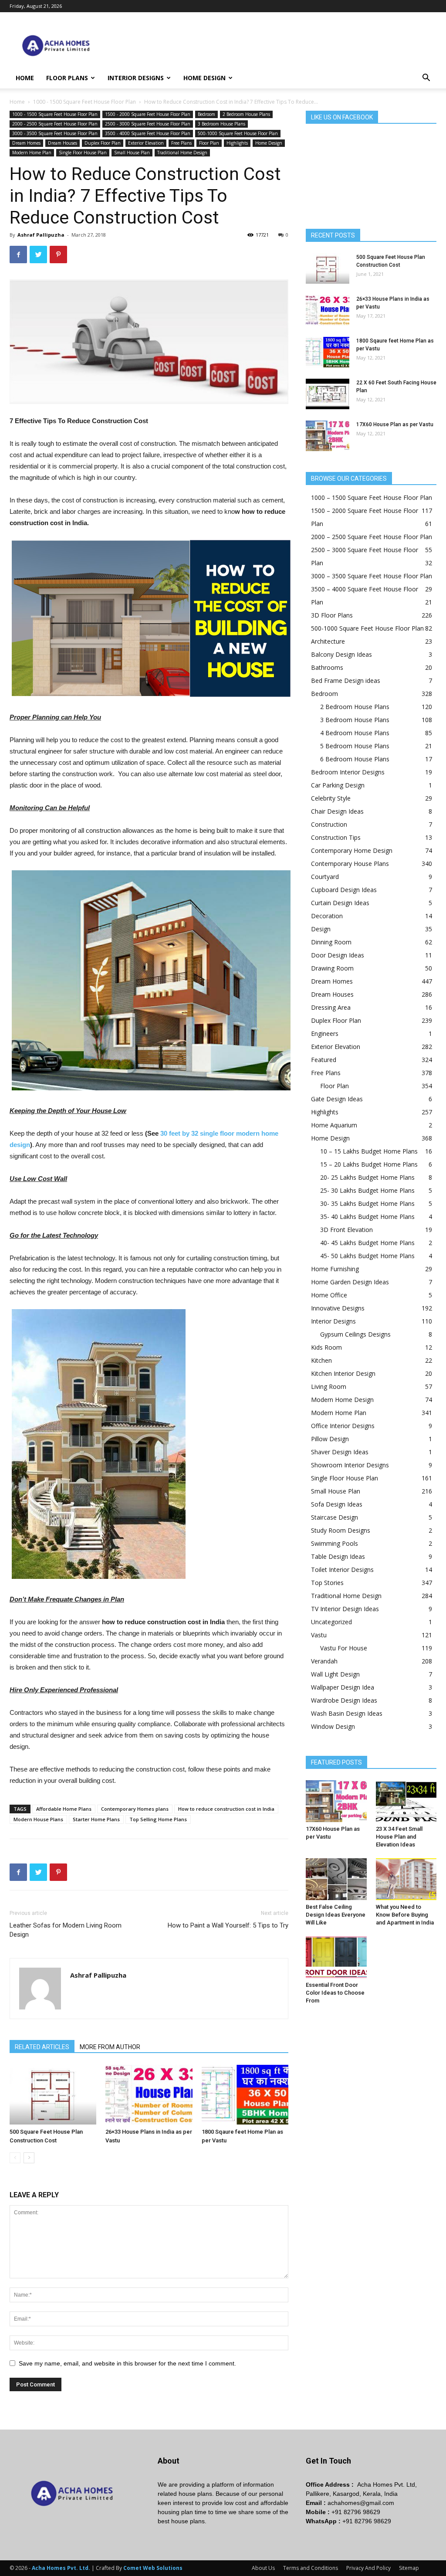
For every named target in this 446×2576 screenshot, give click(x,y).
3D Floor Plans (332, 615)
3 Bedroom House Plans (221, 124)
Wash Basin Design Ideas (347, 1713)
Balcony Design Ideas (341, 654)
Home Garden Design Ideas (350, 1282)
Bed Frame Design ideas (346, 680)
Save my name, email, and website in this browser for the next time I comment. (127, 2363)
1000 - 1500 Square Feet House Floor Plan (84, 102)
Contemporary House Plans (350, 864)
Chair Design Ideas (337, 811)
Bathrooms (327, 667)
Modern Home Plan (32, 153)
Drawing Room (332, 968)
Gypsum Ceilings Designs (355, 1334)
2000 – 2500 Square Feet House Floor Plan (372, 537)
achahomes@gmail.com (361, 2503)
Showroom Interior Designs (350, 1465)
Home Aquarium (334, 1125)
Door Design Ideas (338, 955)
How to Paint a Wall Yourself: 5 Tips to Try (228, 1925)
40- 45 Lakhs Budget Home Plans (367, 1243)
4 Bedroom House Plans (355, 733)
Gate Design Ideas (337, 1099)
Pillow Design (330, 1439)
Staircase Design (334, 1517)
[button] (426, 79)
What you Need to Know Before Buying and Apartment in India (405, 1915)
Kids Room (326, 1347)
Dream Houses (63, 143)
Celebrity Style (331, 798)
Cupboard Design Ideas (344, 890)
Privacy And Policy (368, 2568)
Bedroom (206, 114)
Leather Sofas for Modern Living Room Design (66, 1930)
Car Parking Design (338, 785)
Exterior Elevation (146, 143)
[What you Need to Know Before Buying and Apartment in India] (406, 1879)
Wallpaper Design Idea (343, 1687)
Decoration (327, 916)
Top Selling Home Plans (158, 1819)
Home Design (204, 78)
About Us (263, 2568)
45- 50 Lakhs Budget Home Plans (367, 1256)
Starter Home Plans (96, 1819)
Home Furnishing (335, 1269)
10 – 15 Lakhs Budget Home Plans (369, 1151)
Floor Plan (209, 143)
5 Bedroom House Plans (355, 746)
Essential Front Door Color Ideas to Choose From (335, 1993)
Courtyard (325, 877)
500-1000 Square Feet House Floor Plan (238, 133)
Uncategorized (331, 1622)
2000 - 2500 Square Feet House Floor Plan (55, 124)
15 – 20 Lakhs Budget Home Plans (369, 1164)
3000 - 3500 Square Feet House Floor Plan (55, 133)
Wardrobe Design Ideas (344, 1700)
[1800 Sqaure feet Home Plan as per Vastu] (245, 2095)
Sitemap (409, 2568)
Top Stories (327, 1583)
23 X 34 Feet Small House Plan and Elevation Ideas (399, 1837)
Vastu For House (344, 1648)
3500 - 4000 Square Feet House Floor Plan (148, 133)
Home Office (329, 1295)
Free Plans (181, 143)
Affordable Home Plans (64, 1809)
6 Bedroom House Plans (355, 759)
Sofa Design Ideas (337, 1504)
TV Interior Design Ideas (345, 1609)
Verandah (324, 1661)
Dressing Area (331, 1007)
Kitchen (321, 1360)
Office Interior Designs (343, 1426)
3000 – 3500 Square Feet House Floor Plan (372, 576)
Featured (324, 1060)
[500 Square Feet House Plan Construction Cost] (53, 2095)
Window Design (333, 1726)
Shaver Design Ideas (340, 1452)
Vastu (319, 1635)
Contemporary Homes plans (135, 1809)
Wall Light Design (335, 1674)
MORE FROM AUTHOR (110, 2047)
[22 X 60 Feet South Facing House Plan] (328, 394)
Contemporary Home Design (352, 850)
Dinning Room (331, 942)
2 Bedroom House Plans (246, 114)
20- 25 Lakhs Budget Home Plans (367, 1177)
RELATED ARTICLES (42, 2047)
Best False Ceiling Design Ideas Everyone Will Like (336, 1915)
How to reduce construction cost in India (226, 1809)
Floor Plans (67, 78)
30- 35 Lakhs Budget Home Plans (367, 1203)
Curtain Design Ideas (340, 903)
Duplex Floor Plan (103, 143)
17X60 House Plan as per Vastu (395, 424)
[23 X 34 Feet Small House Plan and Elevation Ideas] (406, 1801)
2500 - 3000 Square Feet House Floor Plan (148, 124)
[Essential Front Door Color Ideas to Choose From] (336, 1957)
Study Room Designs (341, 1530)
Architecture (328, 641)
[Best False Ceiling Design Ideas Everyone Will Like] (336, 1879)
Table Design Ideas (338, 1556)
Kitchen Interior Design (343, 1373)
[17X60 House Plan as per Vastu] (328, 436)
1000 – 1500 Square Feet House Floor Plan (372, 497)
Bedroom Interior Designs (348, 772)
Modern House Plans (38, 1819)
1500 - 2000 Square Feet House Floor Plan (148, 114)
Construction (329, 824)
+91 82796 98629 (356, 2512)
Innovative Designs (338, 1308)
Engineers (325, 1033)
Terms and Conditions (311, 2568)
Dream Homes (26, 143)
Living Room (329, 1386)
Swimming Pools (334, 1543)
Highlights (237, 143)
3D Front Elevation (346, 1230)
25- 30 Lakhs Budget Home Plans (367, 1190)
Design (321, 929)
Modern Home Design (342, 1400)
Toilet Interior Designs (342, 1570)
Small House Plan (132, 153)
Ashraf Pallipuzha (41, 235)
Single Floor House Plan (83, 153)
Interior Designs (136, 78)
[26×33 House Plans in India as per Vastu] (149, 2095)
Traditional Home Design (182, 153)
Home (25, 78)
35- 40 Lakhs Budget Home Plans (367, 1217)
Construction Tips (336, 837)
